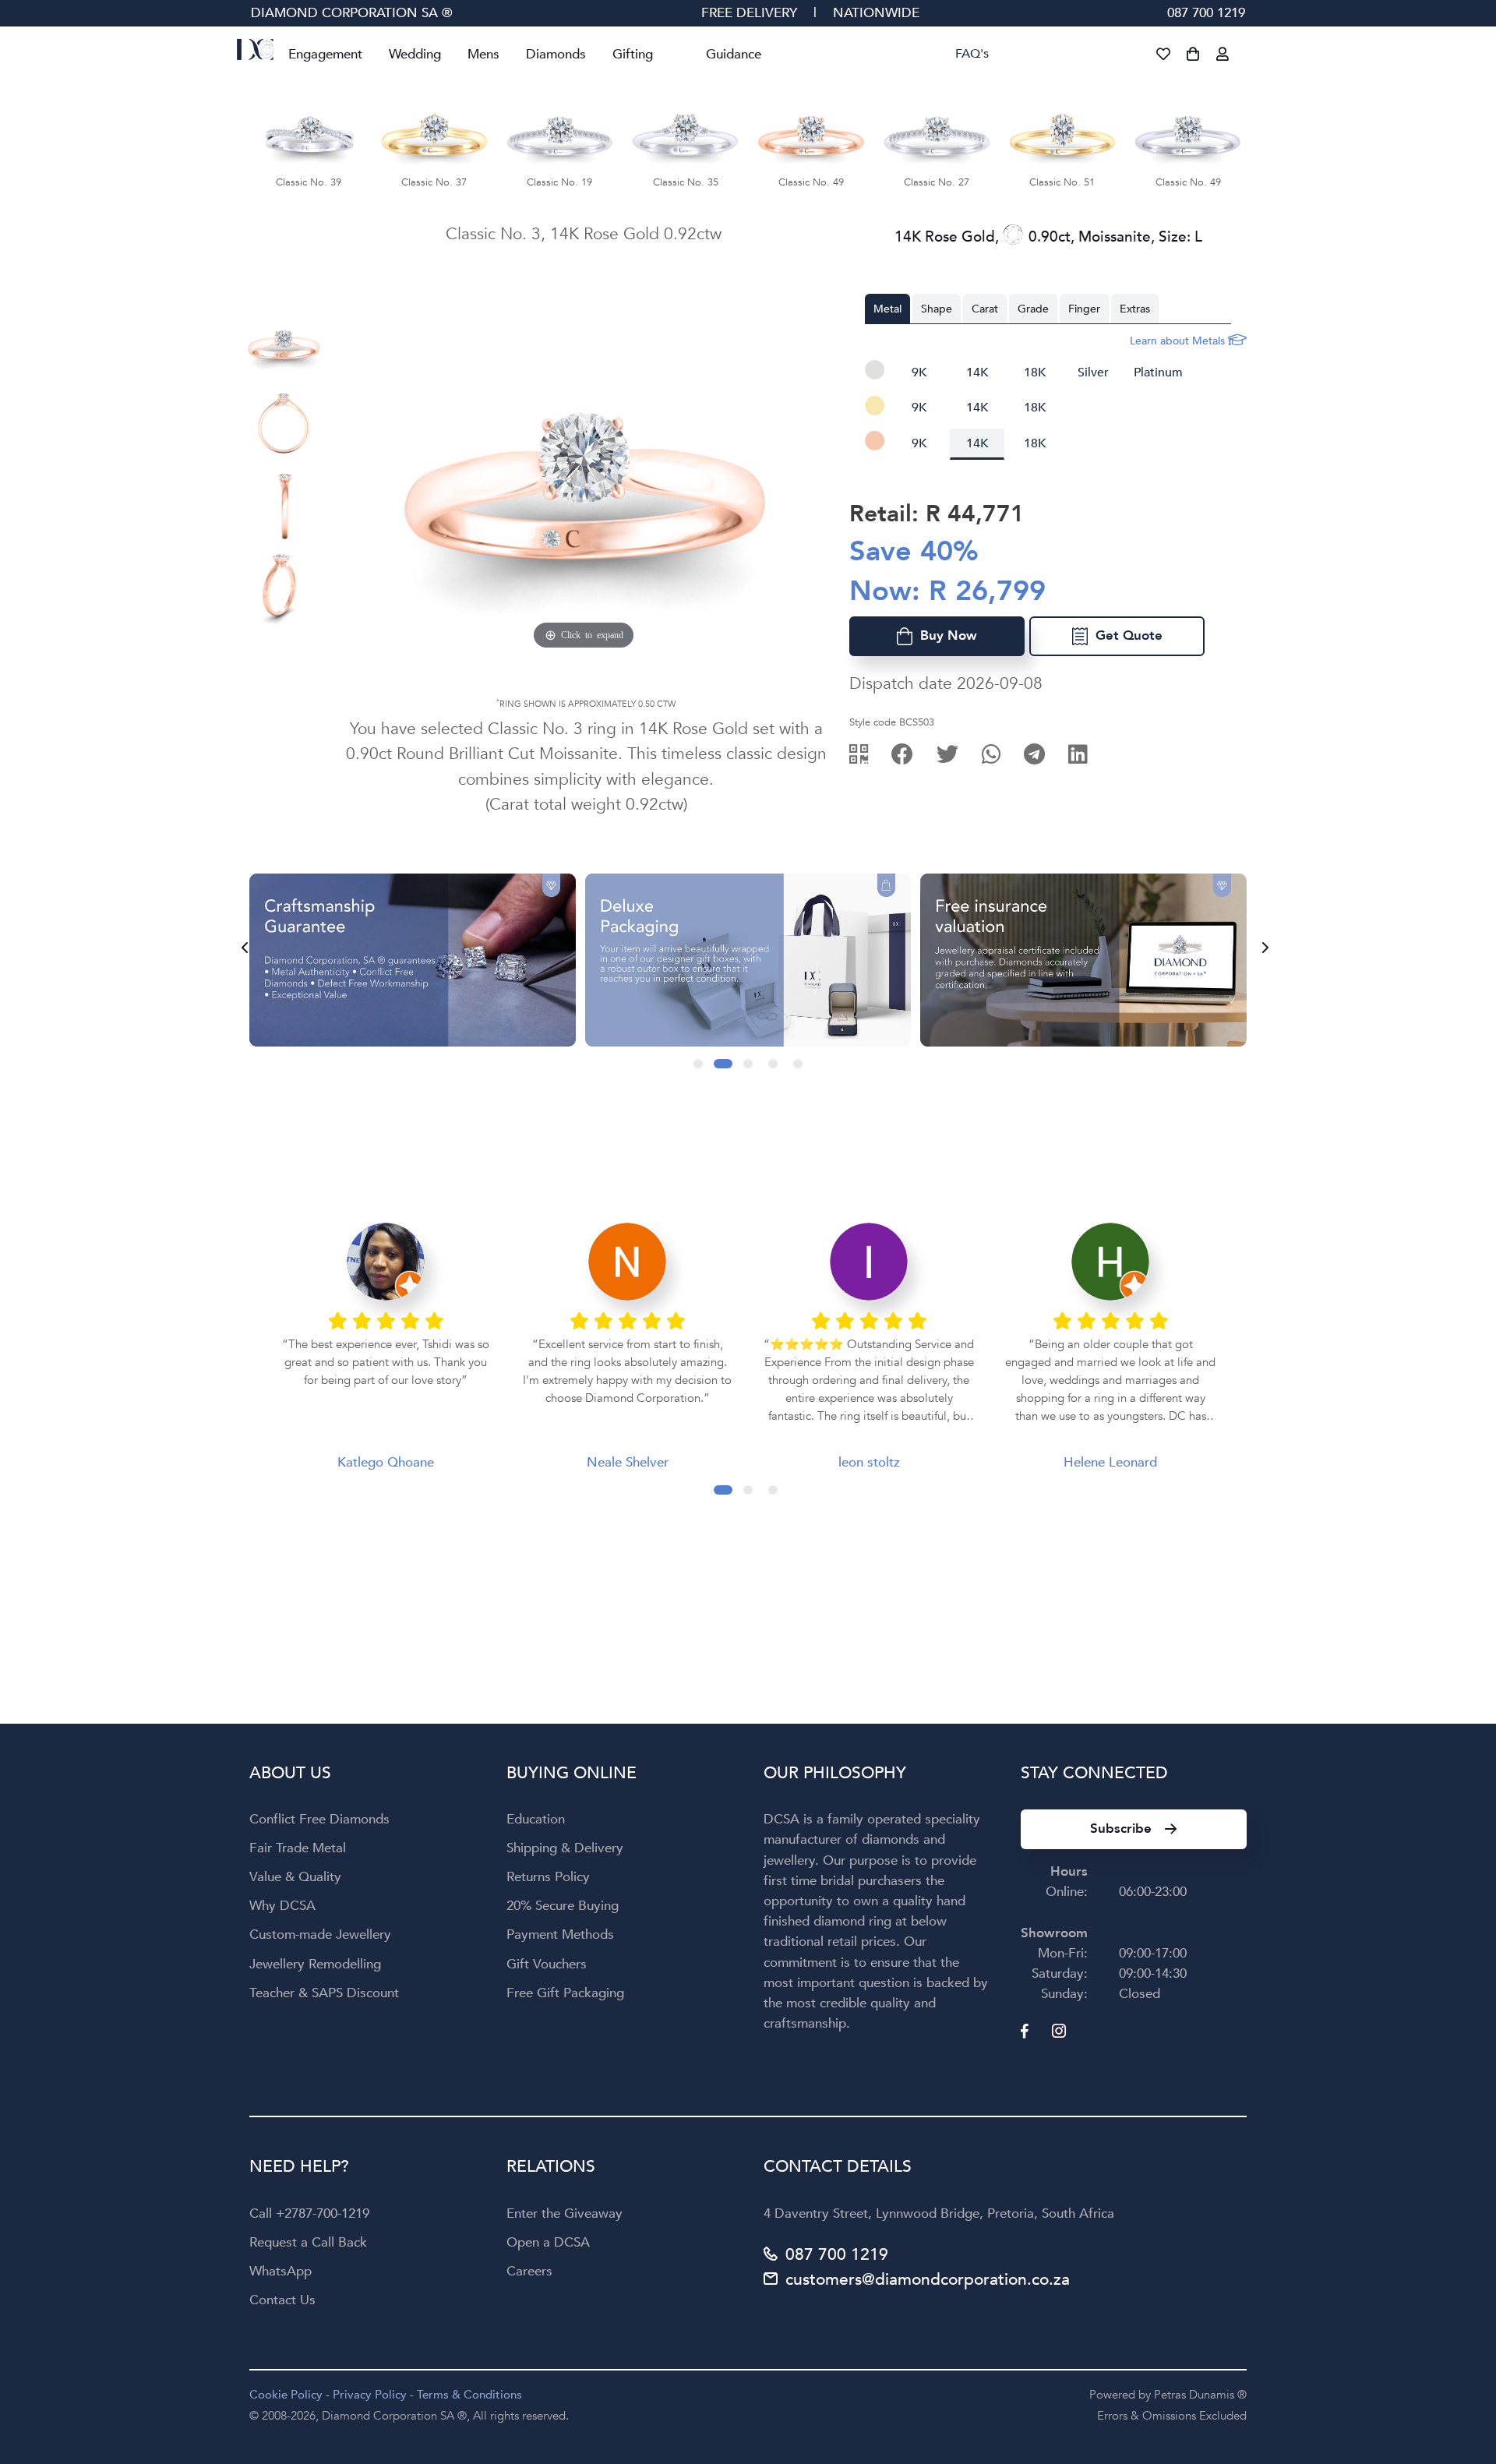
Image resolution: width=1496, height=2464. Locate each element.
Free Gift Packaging (565, 1993)
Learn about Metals (1179, 341)
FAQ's (972, 54)
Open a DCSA (548, 2242)
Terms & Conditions (469, 2395)
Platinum (1158, 372)
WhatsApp (280, 2271)
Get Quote (1125, 635)
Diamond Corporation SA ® (352, 13)
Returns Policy (548, 1877)
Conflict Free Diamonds (319, 1819)
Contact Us (282, 2300)
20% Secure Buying (563, 1906)
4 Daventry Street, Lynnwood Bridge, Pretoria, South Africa (939, 2213)
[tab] (887, 309)
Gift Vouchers (547, 1964)
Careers (529, 2271)
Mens (483, 54)
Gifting (633, 54)
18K (1035, 372)
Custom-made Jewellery (320, 1934)
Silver (1093, 372)
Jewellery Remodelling (315, 1964)
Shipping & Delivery (565, 1848)
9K (919, 372)
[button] (698, 1064)
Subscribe (1121, 1829)
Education (536, 1819)
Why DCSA (282, 1906)
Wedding (415, 54)
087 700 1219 (1206, 13)
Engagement (325, 54)
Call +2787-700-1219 (309, 2213)
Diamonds (556, 54)
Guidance (734, 54)
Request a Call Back (308, 2242)
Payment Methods (560, 1934)
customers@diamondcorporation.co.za (928, 2280)
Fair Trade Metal (298, 1848)
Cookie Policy (286, 2395)
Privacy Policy (370, 2395)
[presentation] (240, 948)
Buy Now (945, 635)
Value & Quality (295, 1877)
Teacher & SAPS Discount (324, 1993)
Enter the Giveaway (565, 2213)
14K (977, 372)
